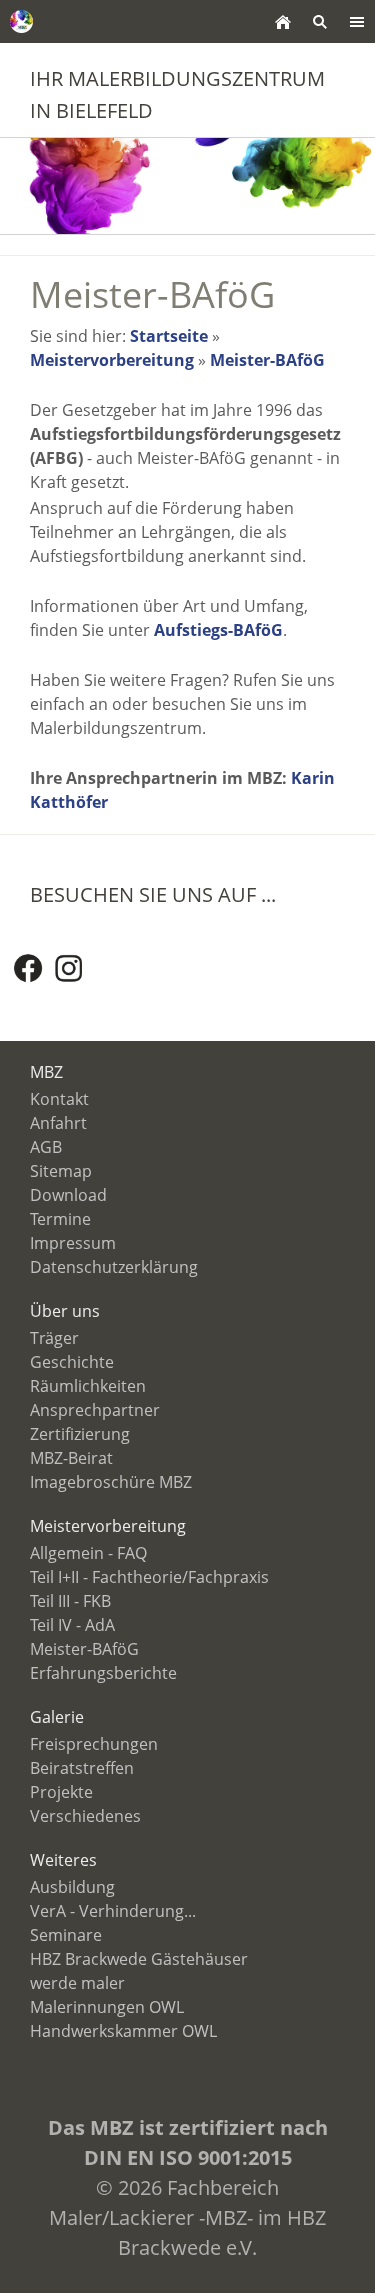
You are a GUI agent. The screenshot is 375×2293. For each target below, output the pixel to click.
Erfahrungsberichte (103, 1673)
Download (68, 1195)
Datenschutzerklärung (114, 1267)
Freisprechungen (94, 1744)
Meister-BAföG (267, 360)
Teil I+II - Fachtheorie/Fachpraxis (149, 1577)
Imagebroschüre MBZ (111, 1482)
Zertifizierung (80, 1434)
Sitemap (61, 1171)
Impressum (73, 1243)
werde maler (77, 1983)
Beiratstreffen (82, 1768)
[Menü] (356, 21)
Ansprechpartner (95, 1410)
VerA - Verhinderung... (113, 1911)
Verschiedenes (85, 1816)
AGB (46, 1147)
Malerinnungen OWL (107, 2007)
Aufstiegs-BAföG (218, 630)
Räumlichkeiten (88, 1386)
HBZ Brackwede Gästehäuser (139, 1959)
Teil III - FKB (70, 1601)
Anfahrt (58, 1123)
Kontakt (59, 1099)
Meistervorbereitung (112, 360)
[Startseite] (282, 21)
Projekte (61, 1792)
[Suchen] (319, 21)
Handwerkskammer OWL (123, 2031)
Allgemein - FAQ (88, 1553)
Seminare (66, 1935)
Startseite (169, 336)
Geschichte (72, 1362)
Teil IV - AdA (72, 1625)
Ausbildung (72, 1887)
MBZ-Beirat (71, 1458)
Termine (60, 1219)
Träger (54, 1338)
